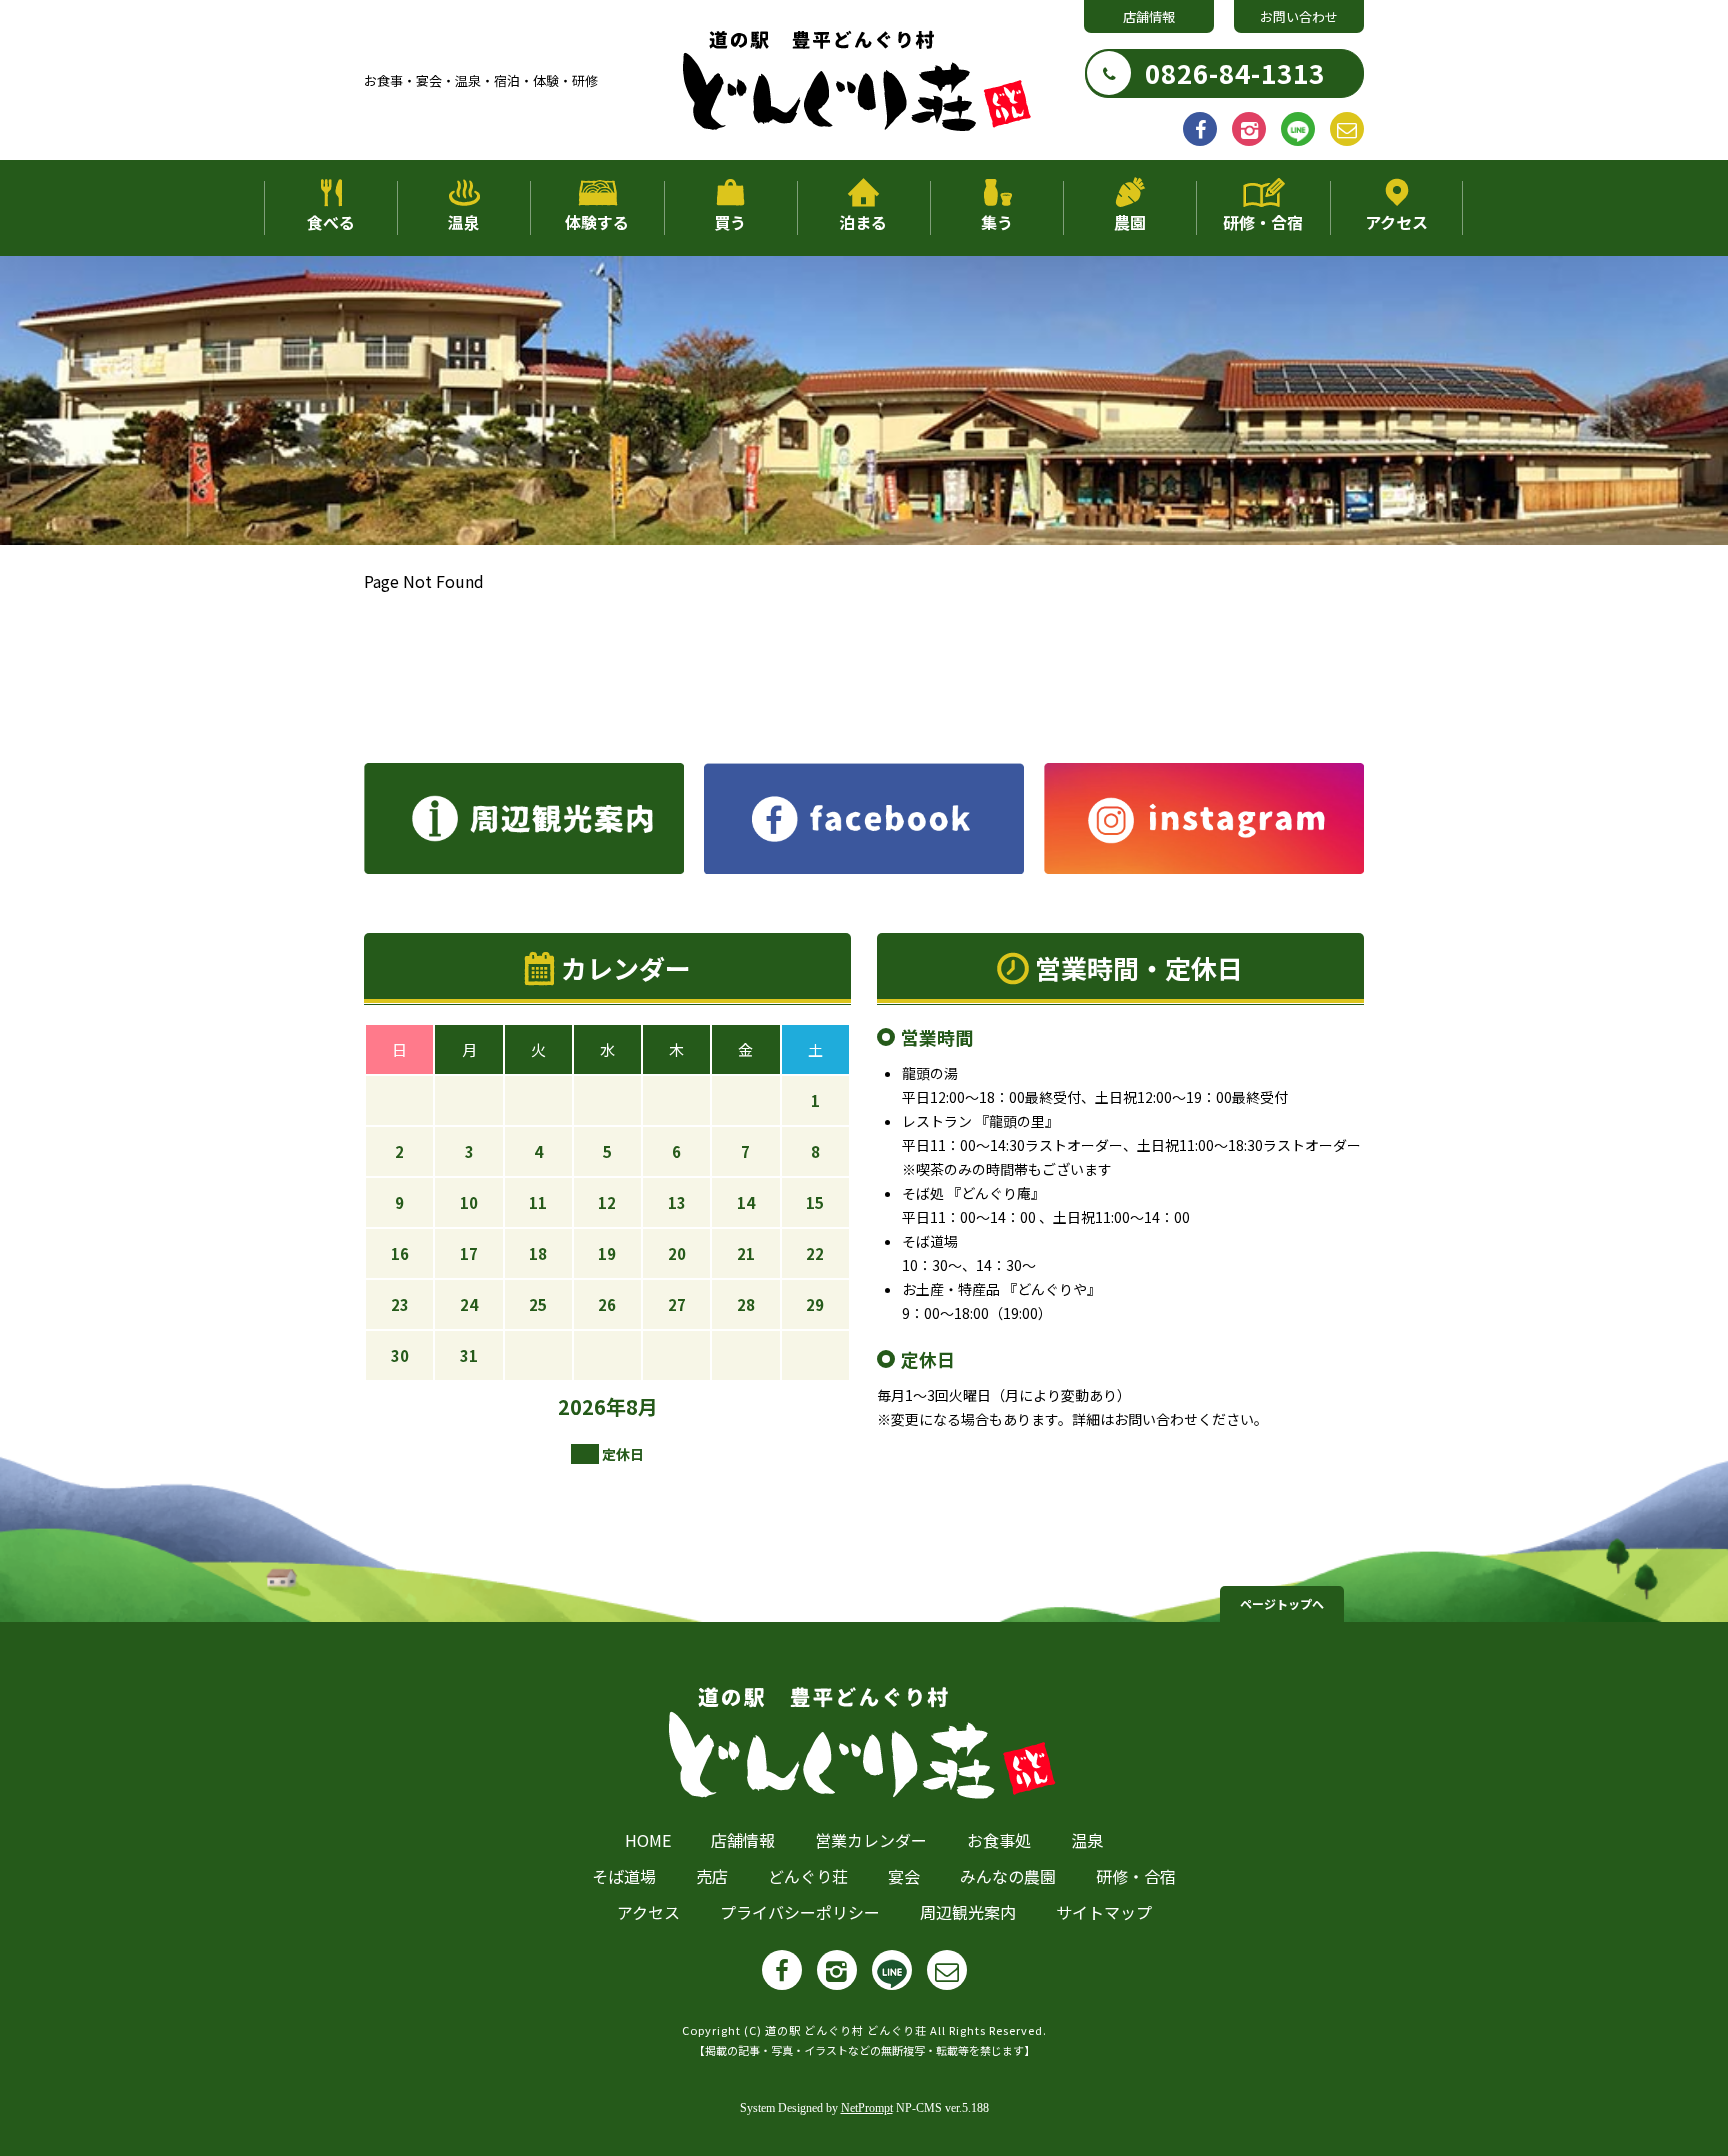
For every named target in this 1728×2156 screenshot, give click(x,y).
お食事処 (999, 1840)
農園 (1130, 222)
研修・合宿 (1263, 222)
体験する (597, 222)
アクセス (1396, 222)
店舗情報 (1149, 16)
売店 (712, 1876)
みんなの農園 (1008, 1876)
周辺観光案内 (968, 1912)
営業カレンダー (871, 1840)
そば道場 (624, 1876)
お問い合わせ (1299, 16)
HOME (648, 1840)
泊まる (863, 222)
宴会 (904, 1876)
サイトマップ (1104, 1912)
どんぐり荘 (808, 1876)
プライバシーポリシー (800, 1912)
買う (730, 222)
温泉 (464, 222)
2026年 (592, 1406)
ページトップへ (1282, 1603)
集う (997, 222)
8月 (642, 1406)
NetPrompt (867, 2108)
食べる (331, 222)
